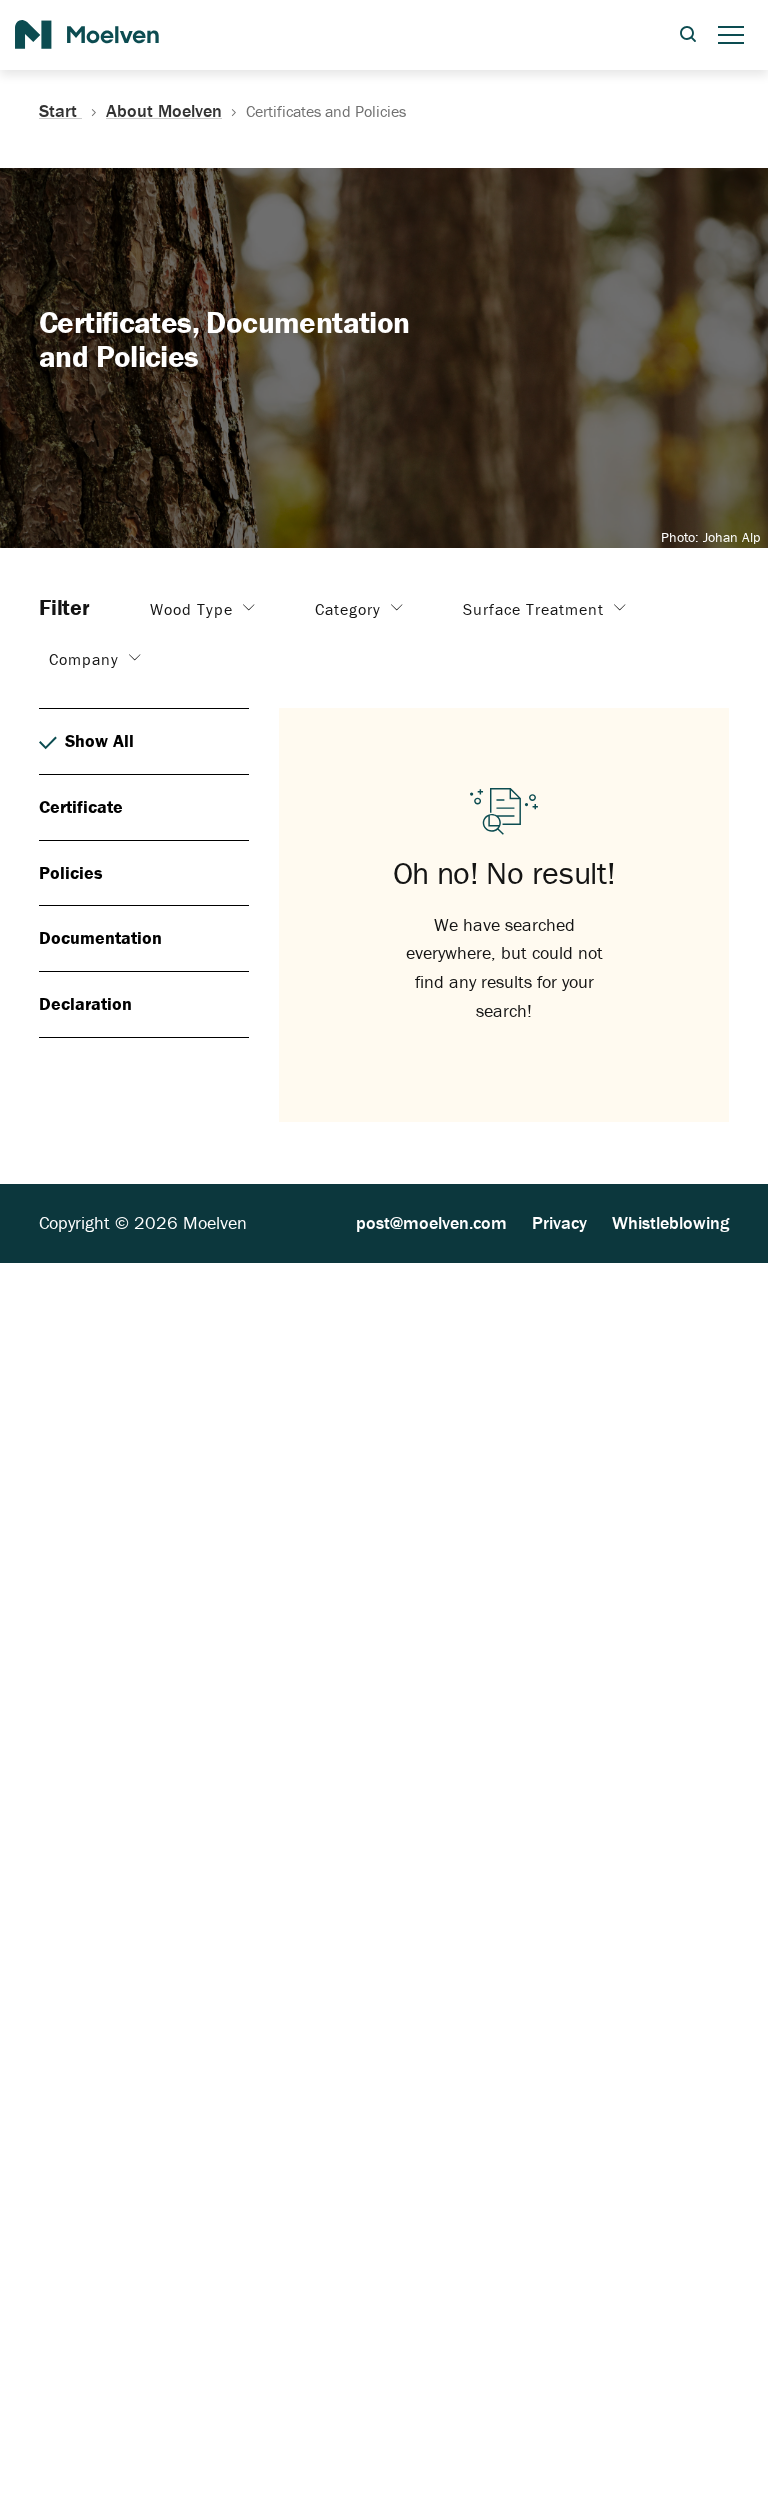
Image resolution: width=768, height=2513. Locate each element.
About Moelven (164, 111)
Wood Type (194, 609)
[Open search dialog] (688, 35)
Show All (99, 740)
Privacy (559, 1222)
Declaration (85, 1003)
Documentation (100, 937)
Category (350, 609)
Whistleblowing (670, 1222)
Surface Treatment (536, 609)
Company (86, 659)
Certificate (81, 806)
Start (60, 111)
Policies (71, 872)
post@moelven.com (431, 1222)
